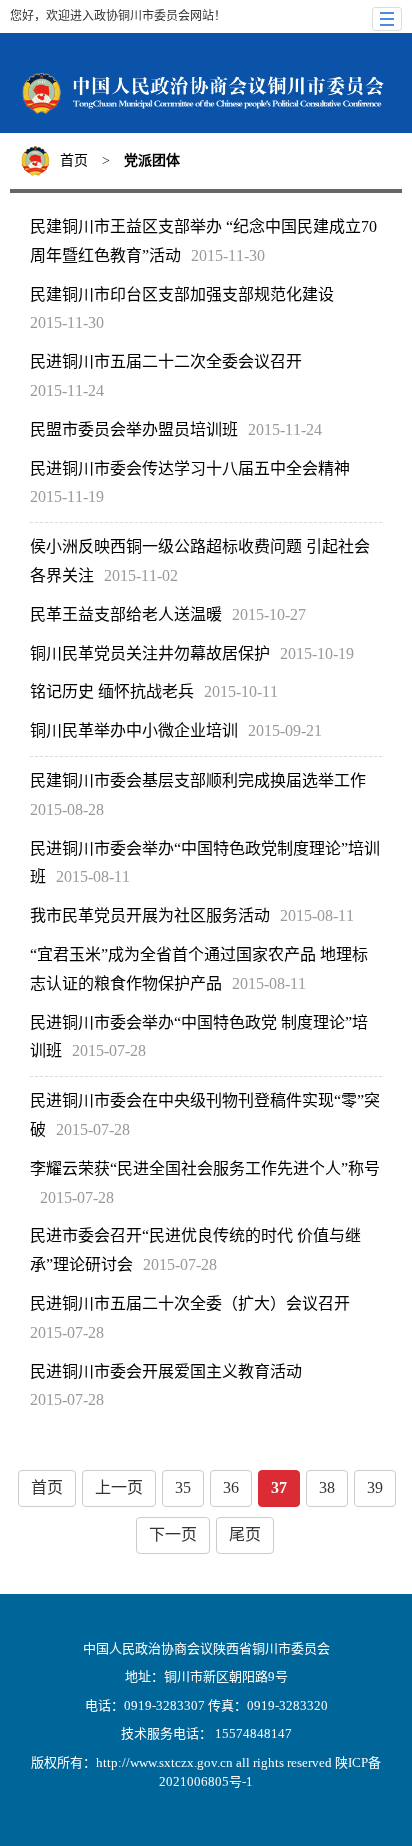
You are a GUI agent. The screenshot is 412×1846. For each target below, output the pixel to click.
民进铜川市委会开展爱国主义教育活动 (166, 1371)
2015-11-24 (67, 390)
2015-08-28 (67, 809)
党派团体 (152, 160)
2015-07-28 (109, 1050)
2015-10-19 (317, 653)
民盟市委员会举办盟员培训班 (134, 429)
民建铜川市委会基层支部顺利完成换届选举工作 (198, 780)
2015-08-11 (93, 876)
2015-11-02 (141, 575)
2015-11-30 (228, 255)
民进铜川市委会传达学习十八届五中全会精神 (190, 468)
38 (327, 1487)
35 (183, 1487)
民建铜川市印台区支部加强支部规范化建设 (182, 294)
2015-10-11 (241, 691)
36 (231, 1487)
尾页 (245, 1534)
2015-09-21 (285, 730)
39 (375, 1487)
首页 (74, 160)
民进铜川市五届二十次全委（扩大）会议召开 (190, 1303)
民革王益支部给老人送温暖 (126, 614)
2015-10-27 (269, 614)
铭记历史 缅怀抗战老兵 (112, 691)
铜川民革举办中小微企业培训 (134, 730)
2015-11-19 (67, 496)
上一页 (119, 1487)
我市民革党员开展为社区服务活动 (150, 915)
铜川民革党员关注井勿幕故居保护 (150, 653)
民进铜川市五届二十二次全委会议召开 (166, 361)
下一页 (173, 1534)
